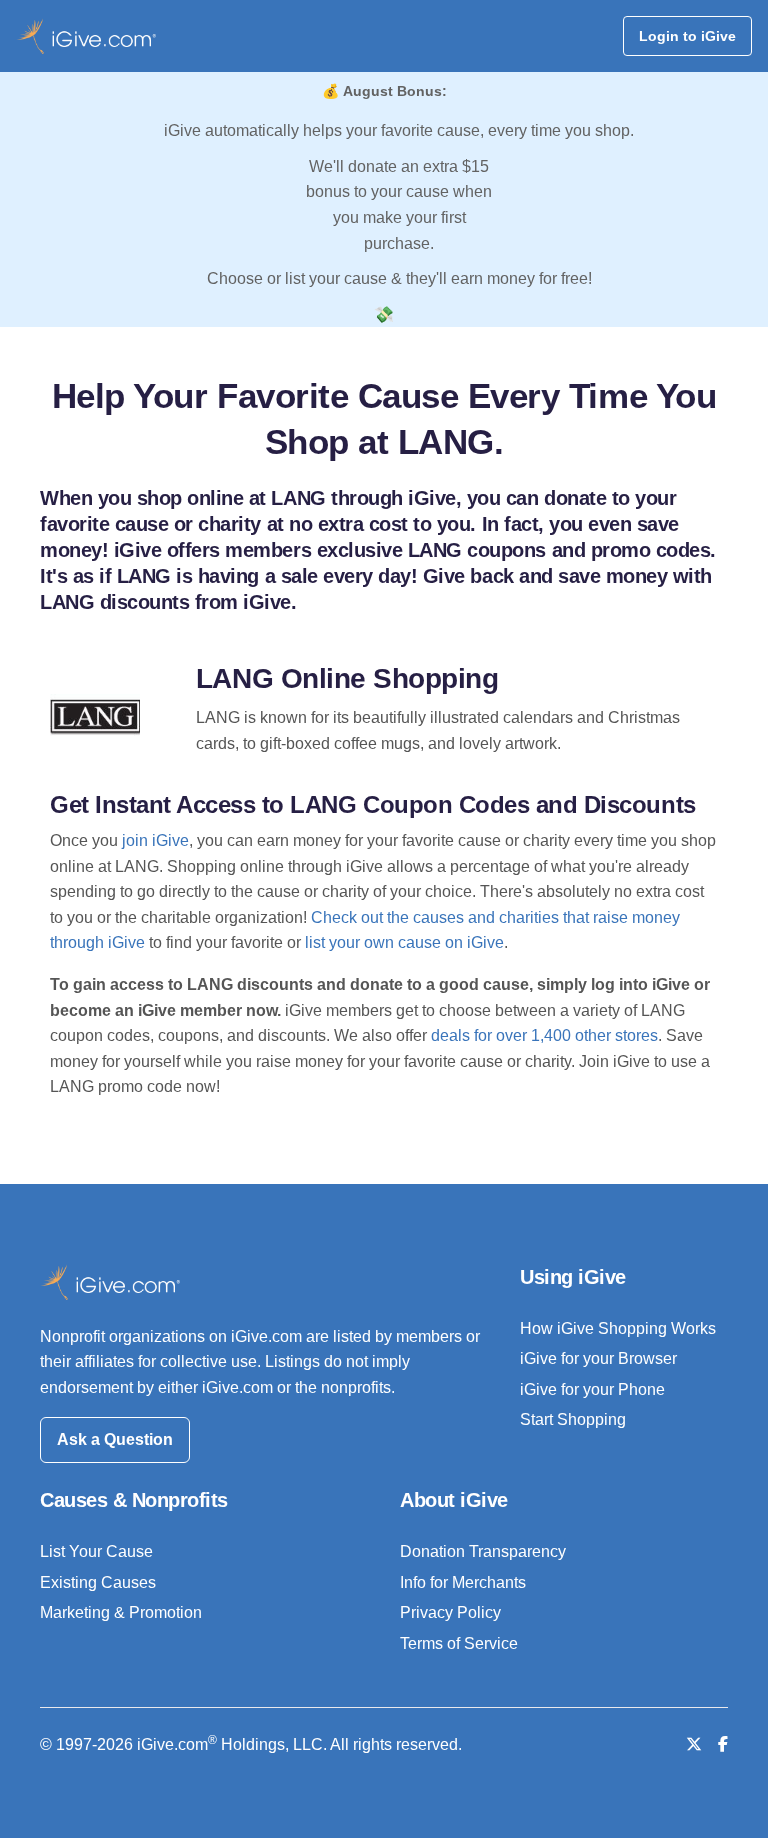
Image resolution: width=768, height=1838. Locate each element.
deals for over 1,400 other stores (544, 1035)
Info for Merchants (463, 1582)
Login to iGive (687, 36)
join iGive (155, 840)
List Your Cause (96, 1551)
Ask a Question (115, 1439)
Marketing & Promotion (121, 1612)
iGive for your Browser (598, 1358)
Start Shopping (573, 1419)
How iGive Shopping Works (618, 1328)
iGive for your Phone (592, 1389)
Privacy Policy (450, 1612)
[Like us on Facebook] (723, 1744)
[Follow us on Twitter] (694, 1744)
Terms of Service (459, 1643)
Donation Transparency (483, 1551)
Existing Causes (98, 1582)
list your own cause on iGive (404, 942)
